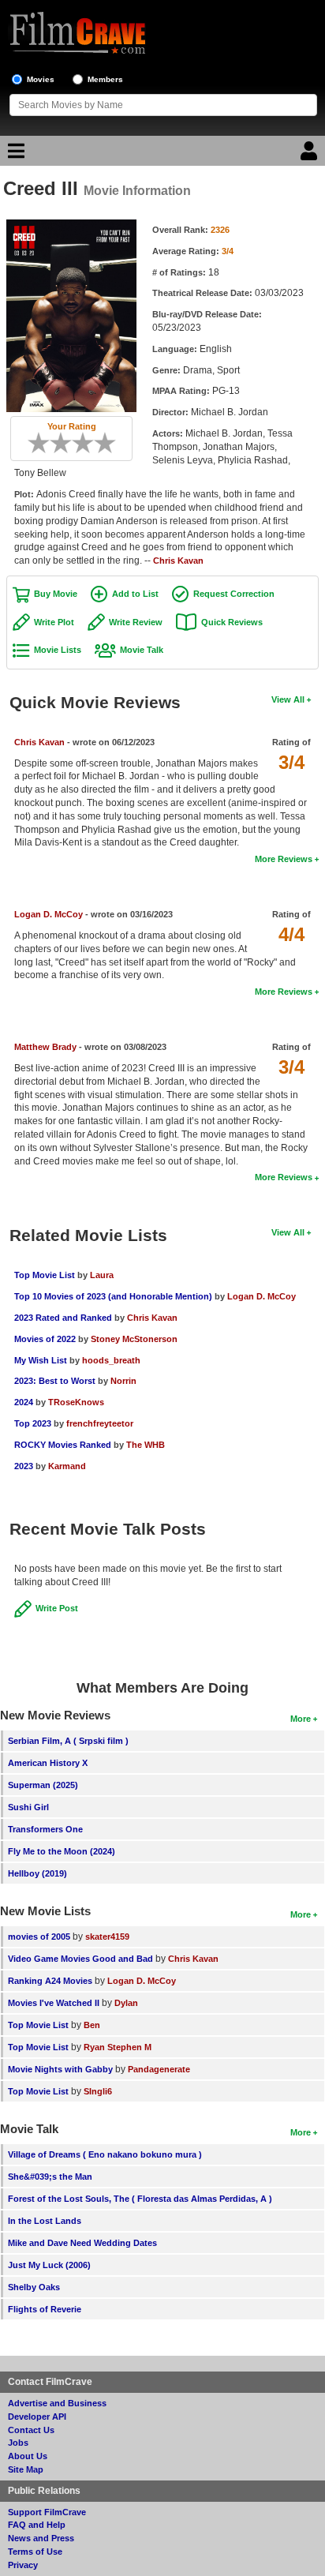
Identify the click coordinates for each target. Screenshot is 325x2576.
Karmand (67, 1466)
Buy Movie (56, 594)
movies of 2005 (39, 1937)
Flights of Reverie (45, 2309)
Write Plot (54, 622)
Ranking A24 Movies (50, 1981)
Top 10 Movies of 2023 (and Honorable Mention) (113, 1296)
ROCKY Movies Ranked (63, 1445)
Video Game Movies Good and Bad (80, 1959)
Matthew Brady (45, 1047)
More (301, 1719)
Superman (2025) (43, 1785)
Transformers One (45, 1829)
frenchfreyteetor (100, 1423)
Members (105, 79)
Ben (92, 2025)
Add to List (135, 594)
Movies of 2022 (45, 1339)
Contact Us (31, 2430)
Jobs (18, 2443)
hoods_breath (111, 1360)
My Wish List (41, 1360)
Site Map (26, 2469)
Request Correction (234, 594)
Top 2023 (33, 1423)
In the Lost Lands (45, 2221)
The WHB (146, 1445)
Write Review (136, 622)
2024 (24, 1402)
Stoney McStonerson (134, 1339)
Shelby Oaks (34, 2287)
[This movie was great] (99, 443)
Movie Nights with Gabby (60, 2069)
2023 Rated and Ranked (63, 1318)
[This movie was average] (66, 443)
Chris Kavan (178, 561)
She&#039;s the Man (50, 2177)
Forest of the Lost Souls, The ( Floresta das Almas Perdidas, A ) (140, 2199)
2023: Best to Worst (55, 1381)
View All (288, 699)
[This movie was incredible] (110, 443)
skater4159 (107, 1937)
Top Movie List (45, 1275)
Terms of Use (35, 2552)
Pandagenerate (159, 2069)
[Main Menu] (14, 155)
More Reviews (284, 859)
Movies (41, 79)
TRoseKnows (76, 1402)
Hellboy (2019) (37, 1873)
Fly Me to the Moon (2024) (62, 1851)
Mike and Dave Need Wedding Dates (82, 2243)
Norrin (123, 1381)
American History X (48, 1763)
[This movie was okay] (77, 443)
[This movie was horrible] (44, 443)
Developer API (37, 2417)
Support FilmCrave (47, 2512)
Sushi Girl (28, 1807)
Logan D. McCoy (49, 914)
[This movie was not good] (55, 443)
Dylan (126, 2003)
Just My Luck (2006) (49, 2265)
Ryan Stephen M (118, 2047)
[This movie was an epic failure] (33, 443)
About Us (28, 2456)
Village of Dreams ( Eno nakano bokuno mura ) (105, 2154)
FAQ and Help (37, 2525)
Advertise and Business (57, 2403)
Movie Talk (142, 650)
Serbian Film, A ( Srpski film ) (68, 1741)
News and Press (41, 2538)
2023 (24, 1466)
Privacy (23, 2565)
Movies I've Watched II (54, 2003)
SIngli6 (98, 2091)
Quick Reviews (232, 622)
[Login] (311, 155)
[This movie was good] (88, 443)
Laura (102, 1275)
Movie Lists (58, 650)
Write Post (57, 1608)
